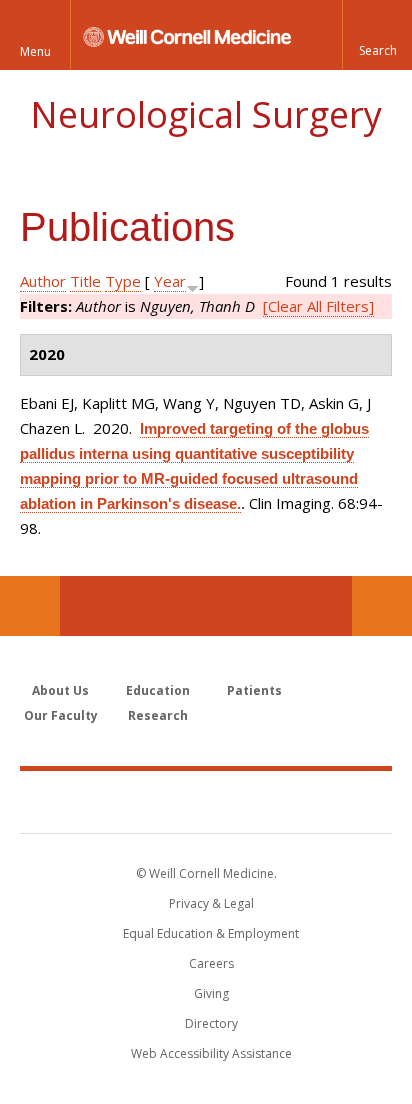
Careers (211, 963)
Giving (211, 993)
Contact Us (382, 606)
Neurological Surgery (206, 114)
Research (158, 715)
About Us (60, 690)
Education (158, 690)
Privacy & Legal (211, 903)
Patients (254, 690)
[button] (377, 35)
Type (123, 281)
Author (43, 281)
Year (170, 281)
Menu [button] (35, 51)
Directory (211, 1023)
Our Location (30, 606)
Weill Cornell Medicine (206, 801)
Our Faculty (61, 715)
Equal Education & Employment (211, 933)
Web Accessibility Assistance (211, 1053)
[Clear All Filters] (318, 306)
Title (85, 281)
